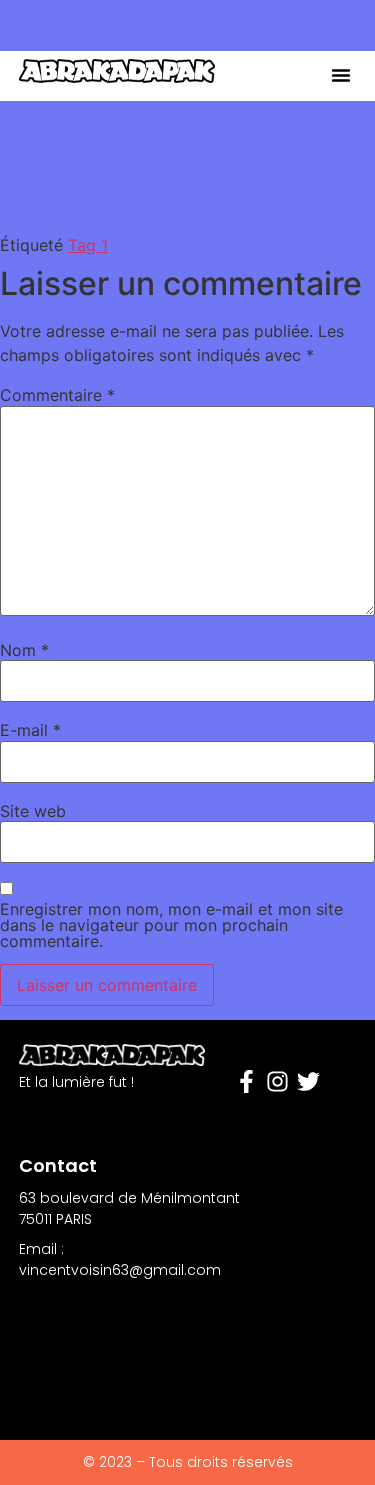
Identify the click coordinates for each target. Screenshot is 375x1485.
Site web (33, 811)
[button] (341, 75)
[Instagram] (277, 1081)
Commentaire (57, 395)
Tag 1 (88, 245)
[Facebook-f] (246, 1081)
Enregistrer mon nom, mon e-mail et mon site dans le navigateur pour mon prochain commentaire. (171, 925)
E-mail (30, 730)
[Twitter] (308, 1081)
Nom (24, 650)
